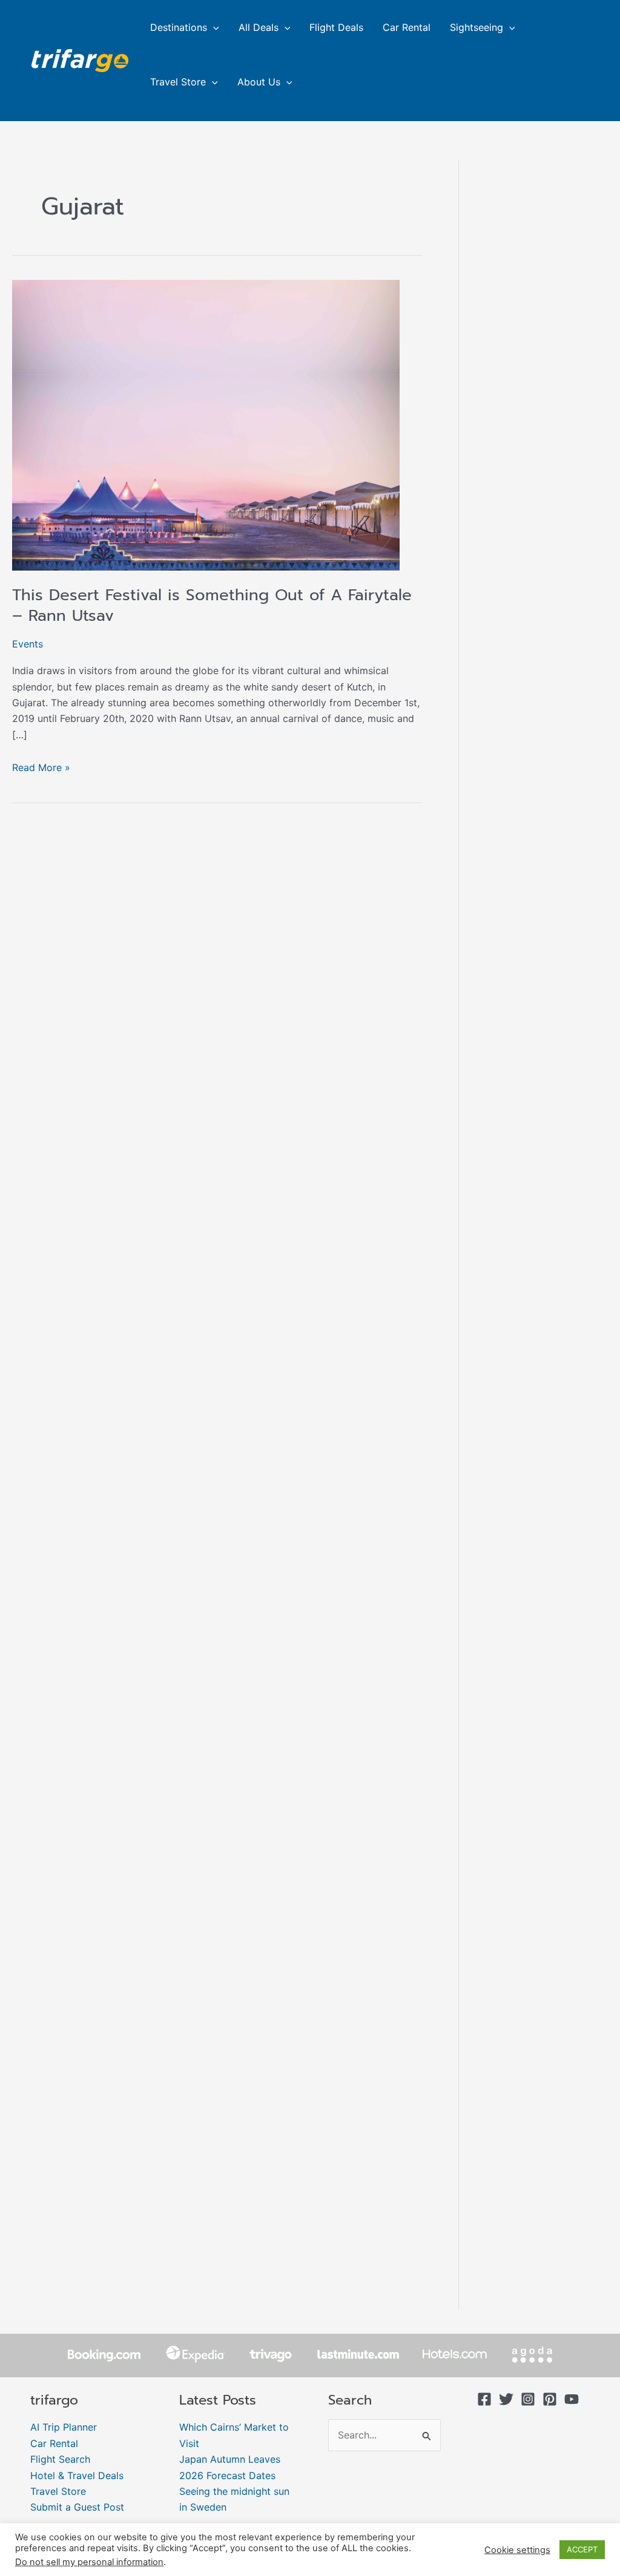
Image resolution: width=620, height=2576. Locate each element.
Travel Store (178, 82)
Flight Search (60, 2459)
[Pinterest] (550, 2399)
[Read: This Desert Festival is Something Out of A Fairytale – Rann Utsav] (206, 424)
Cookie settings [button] (517, 2550)
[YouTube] (572, 2399)
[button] (213, 27)
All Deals (259, 27)
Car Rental (407, 27)
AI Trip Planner (64, 2427)
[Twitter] (506, 2399)
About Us (259, 82)
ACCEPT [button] (582, 2549)
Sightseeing (477, 27)
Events (28, 644)
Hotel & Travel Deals (77, 2475)
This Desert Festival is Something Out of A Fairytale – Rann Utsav (212, 605)
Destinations (179, 27)
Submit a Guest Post (77, 2507)
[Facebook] (484, 2399)
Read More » (41, 767)
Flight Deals (336, 27)
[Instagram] (528, 2399)
